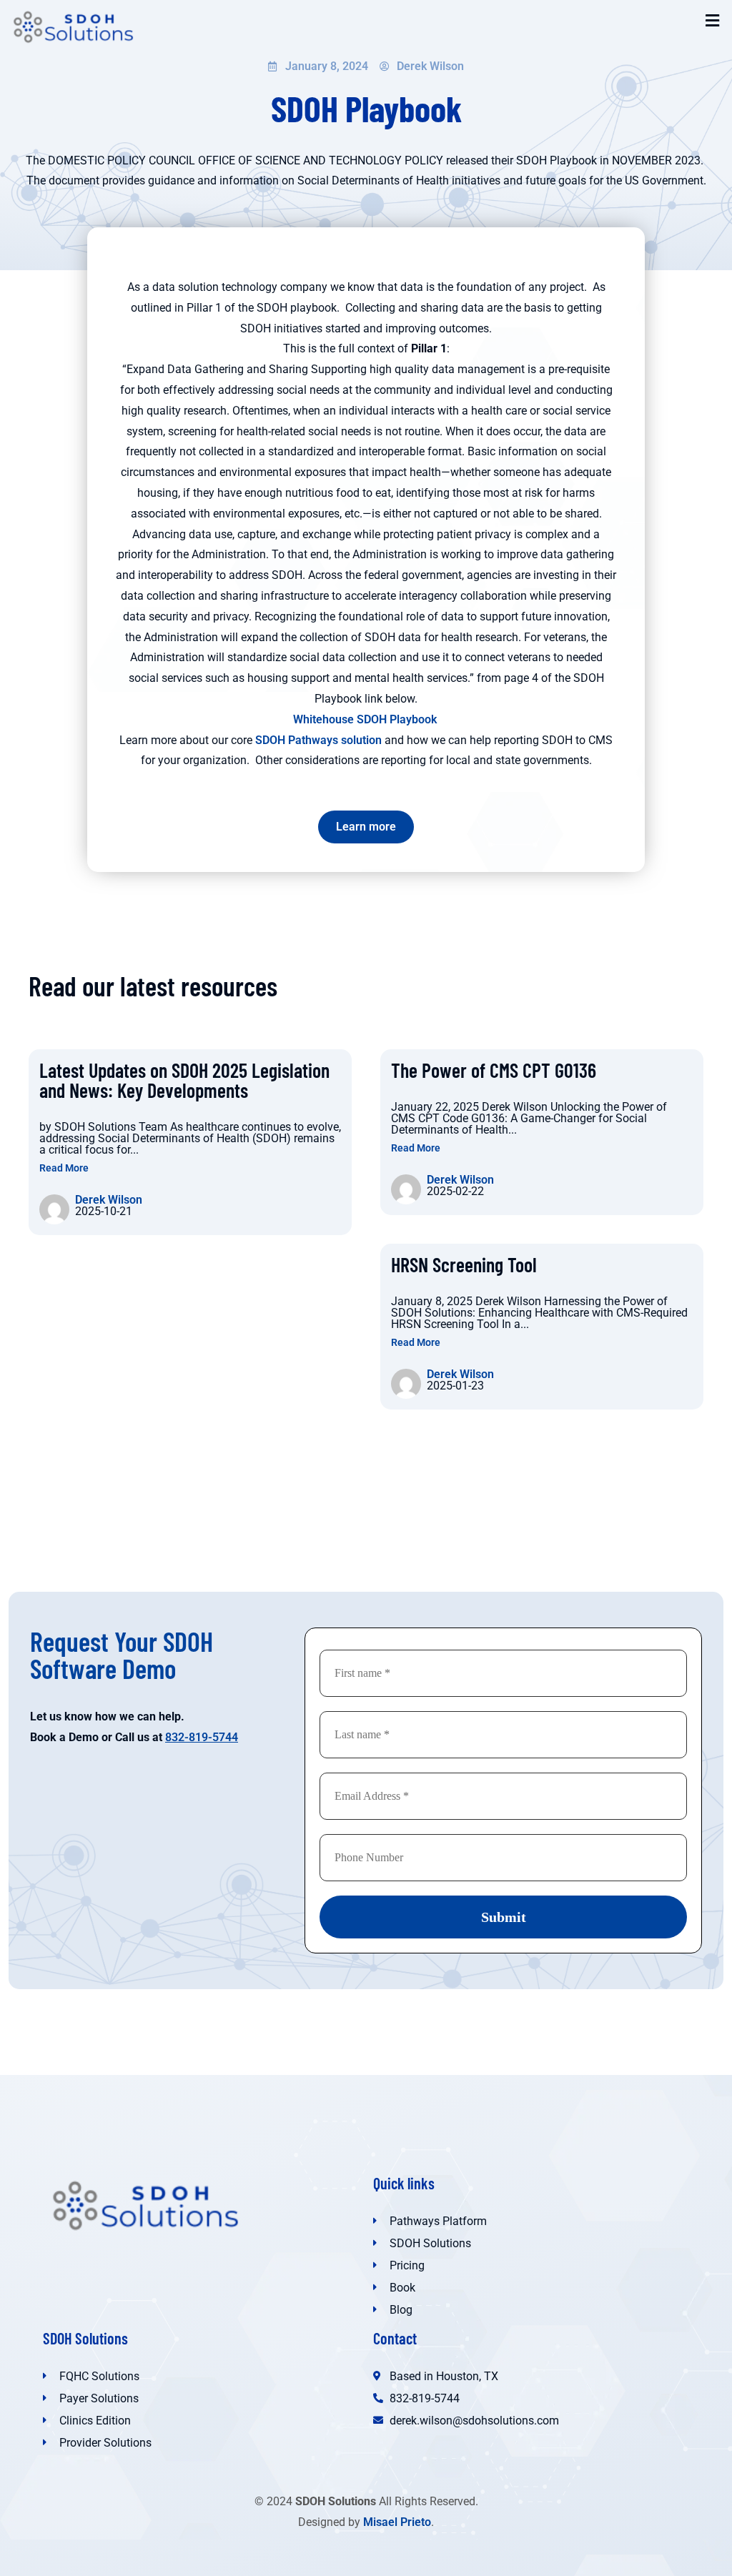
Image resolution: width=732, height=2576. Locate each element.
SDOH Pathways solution (318, 740)
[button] (713, 21)
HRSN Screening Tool (464, 1264)
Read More (64, 1168)
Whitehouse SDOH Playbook (366, 719)
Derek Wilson (109, 1200)
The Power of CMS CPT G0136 (494, 1070)
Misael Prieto (397, 2522)
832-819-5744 (202, 1737)
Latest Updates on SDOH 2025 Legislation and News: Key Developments (184, 1080)
